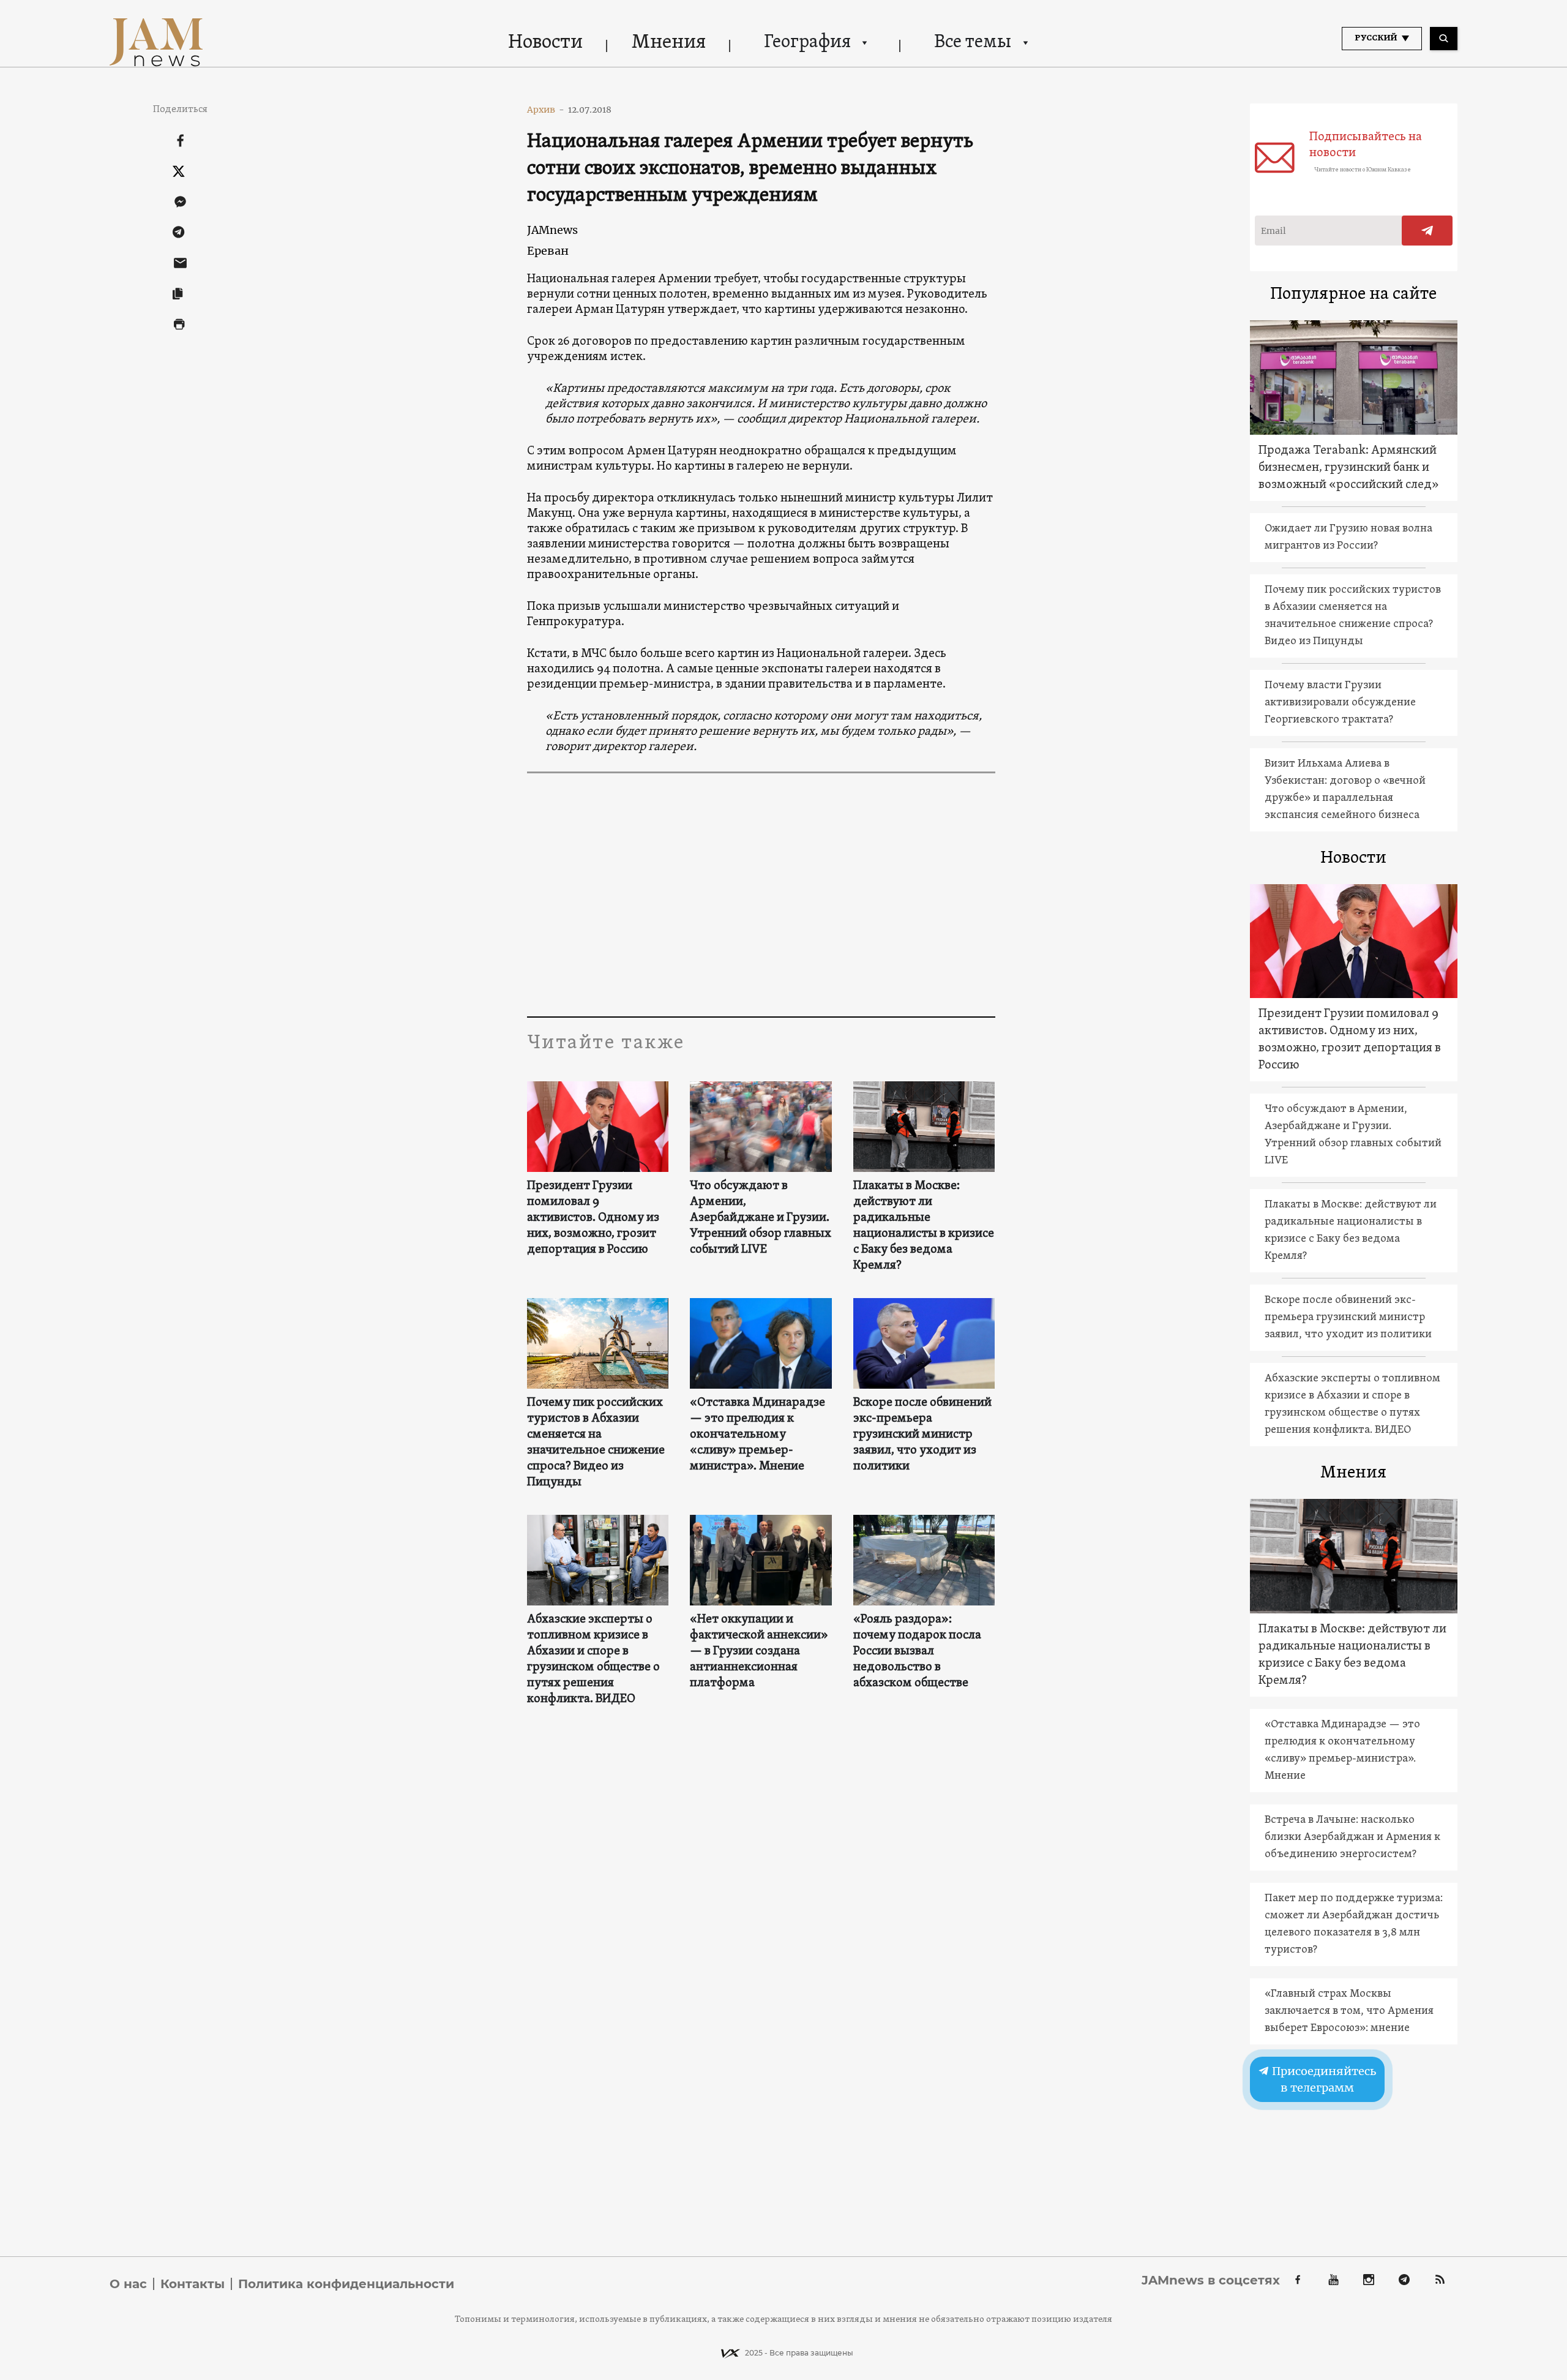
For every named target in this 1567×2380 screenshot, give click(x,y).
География (807, 43)
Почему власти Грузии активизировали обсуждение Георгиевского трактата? (1340, 703)
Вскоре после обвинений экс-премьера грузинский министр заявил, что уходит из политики (922, 1435)
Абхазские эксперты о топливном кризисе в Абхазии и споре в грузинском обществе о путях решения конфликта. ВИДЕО (593, 1659)
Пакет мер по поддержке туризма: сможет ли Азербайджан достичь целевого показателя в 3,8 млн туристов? (1354, 1924)
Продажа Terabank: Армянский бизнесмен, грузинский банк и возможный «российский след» (1349, 468)
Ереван (548, 251)
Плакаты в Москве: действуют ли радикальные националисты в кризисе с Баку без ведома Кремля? (924, 1226)
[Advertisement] (761, 894)
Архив (546, 110)
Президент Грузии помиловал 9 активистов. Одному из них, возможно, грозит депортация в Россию (593, 1218)
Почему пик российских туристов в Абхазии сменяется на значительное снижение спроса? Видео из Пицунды (596, 1443)
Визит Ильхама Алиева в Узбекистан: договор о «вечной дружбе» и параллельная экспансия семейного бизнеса (1345, 790)
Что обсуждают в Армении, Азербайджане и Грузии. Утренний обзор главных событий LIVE (761, 1218)
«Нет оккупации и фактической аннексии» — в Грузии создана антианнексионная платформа (759, 1651)
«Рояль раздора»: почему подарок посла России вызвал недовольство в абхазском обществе (917, 1651)
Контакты (193, 2284)
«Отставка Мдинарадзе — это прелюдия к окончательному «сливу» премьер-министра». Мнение (757, 1435)
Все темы (973, 43)
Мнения (669, 43)
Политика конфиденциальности (346, 2284)
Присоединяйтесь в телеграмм (1323, 2079)
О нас (128, 2284)
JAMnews (552, 230)
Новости (545, 43)
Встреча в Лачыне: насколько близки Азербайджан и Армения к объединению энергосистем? (1352, 1837)
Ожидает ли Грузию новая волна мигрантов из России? (1348, 537)
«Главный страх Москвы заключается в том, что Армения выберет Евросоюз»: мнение (1349, 2011)
